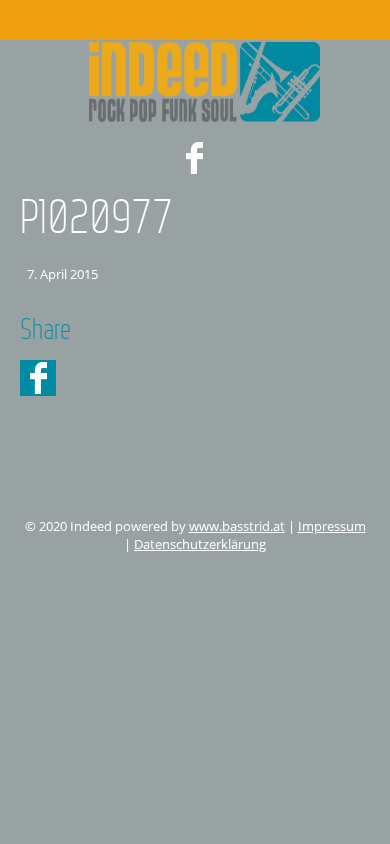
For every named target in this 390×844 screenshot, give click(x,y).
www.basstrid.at (237, 526)
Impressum (332, 526)
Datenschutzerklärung (200, 544)
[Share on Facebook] (38, 378)
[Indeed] (195, 82)
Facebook (194, 158)
